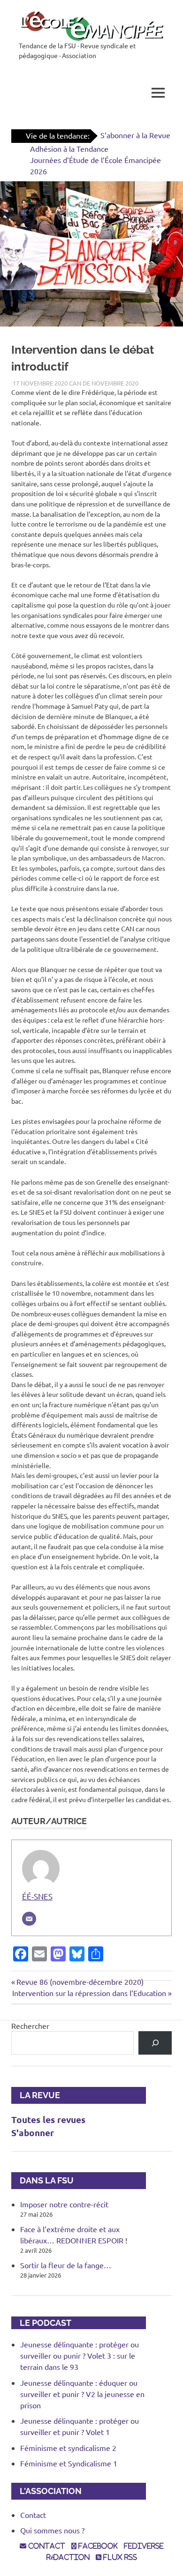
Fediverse (144, 2546)
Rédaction (68, 2557)
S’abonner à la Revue (135, 135)
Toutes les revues (48, 2119)
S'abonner (33, 2133)
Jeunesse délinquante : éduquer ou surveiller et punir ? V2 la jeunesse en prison (82, 2394)
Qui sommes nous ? (52, 2530)
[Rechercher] (155, 2043)
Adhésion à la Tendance (69, 148)
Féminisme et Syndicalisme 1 (69, 2463)
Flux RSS (119, 2557)
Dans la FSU (42, 2180)
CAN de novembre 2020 (104, 383)
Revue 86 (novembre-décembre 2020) (80, 1982)
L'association (46, 2491)
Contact (33, 2515)
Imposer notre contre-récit (64, 2204)
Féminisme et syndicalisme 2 (68, 2448)
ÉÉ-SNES (37, 1896)
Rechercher (30, 2026)
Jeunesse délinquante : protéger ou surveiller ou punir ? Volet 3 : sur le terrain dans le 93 (80, 2355)
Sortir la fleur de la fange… (66, 2265)
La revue (36, 2095)
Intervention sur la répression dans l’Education (89, 1993)
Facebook (97, 2546)
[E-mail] (29, 1919)
